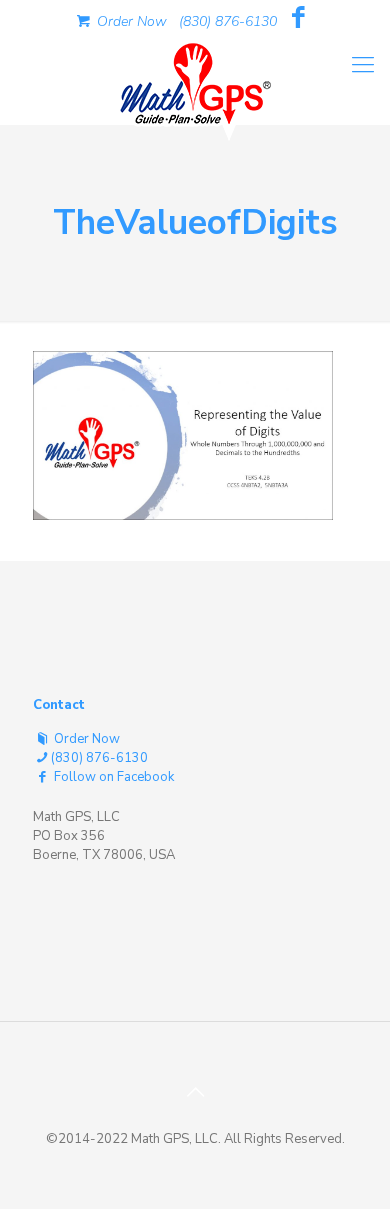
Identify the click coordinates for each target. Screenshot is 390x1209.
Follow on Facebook (112, 777)
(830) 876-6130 (228, 21)
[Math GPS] (195, 80)
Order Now (130, 21)
